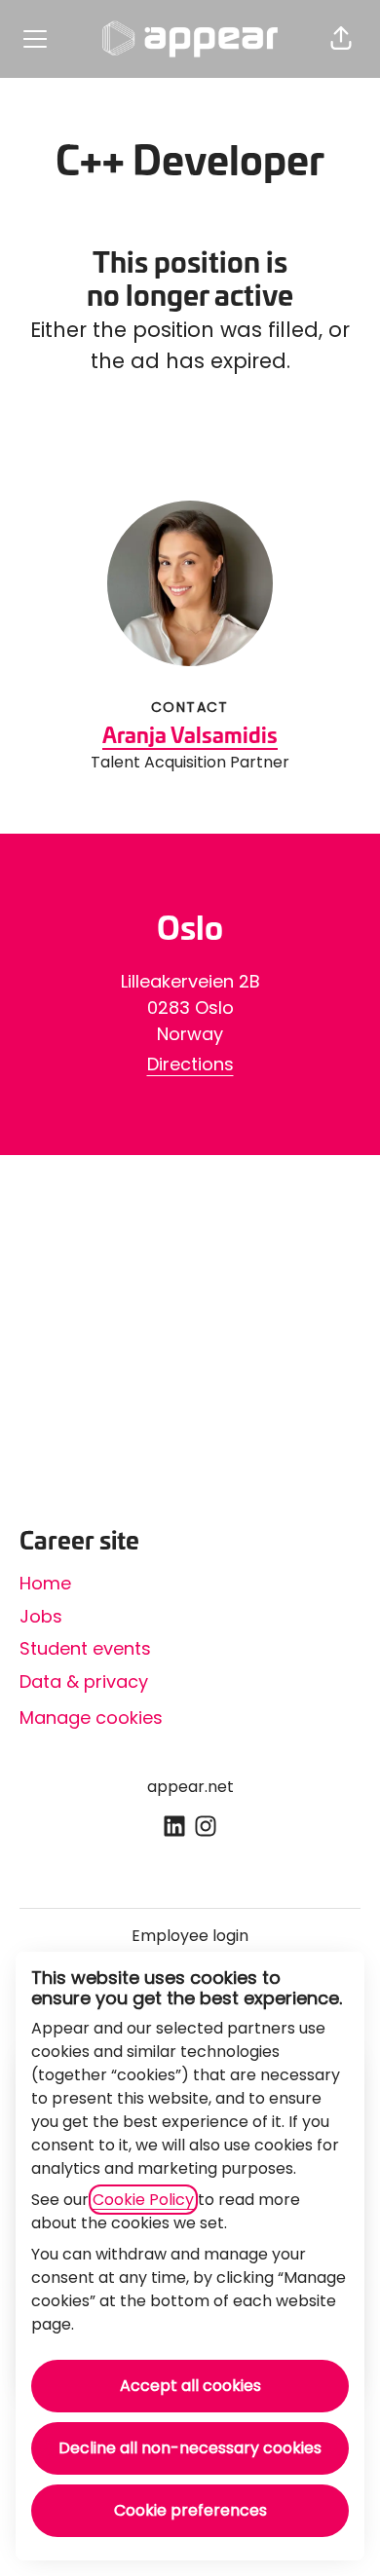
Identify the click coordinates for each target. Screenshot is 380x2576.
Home (45, 1583)
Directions (190, 1064)
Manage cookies (91, 1717)
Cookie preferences (190, 2510)
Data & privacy (84, 1681)
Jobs (41, 1616)
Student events (85, 1648)
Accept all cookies (190, 2386)
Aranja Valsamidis (190, 737)
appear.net (190, 1787)
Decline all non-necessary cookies (190, 2448)
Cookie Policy (143, 2200)
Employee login (190, 1936)
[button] (341, 39)
